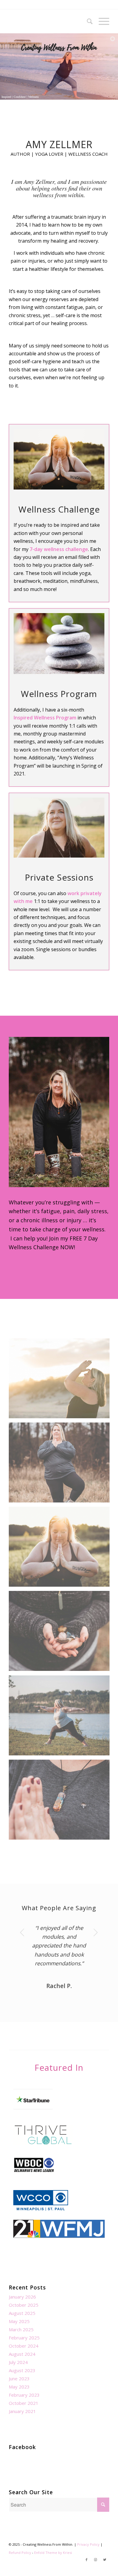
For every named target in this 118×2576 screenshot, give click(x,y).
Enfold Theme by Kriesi (53, 2553)
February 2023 (24, 2395)
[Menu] (101, 21)
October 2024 (24, 2346)
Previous (22, 1932)
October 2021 (24, 2403)
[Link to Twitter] (105, 2560)
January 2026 (22, 2297)
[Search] (87, 21)
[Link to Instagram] (96, 2560)
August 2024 (22, 2354)
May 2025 (19, 2321)
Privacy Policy (88, 2544)
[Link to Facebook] (87, 2560)
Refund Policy (20, 2553)
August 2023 (22, 2370)
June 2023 (19, 2378)
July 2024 (18, 2362)
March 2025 (21, 2329)
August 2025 (22, 2313)
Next (96, 1932)
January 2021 (22, 2411)
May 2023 (19, 2387)
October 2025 (24, 2305)
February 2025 (24, 2338)
